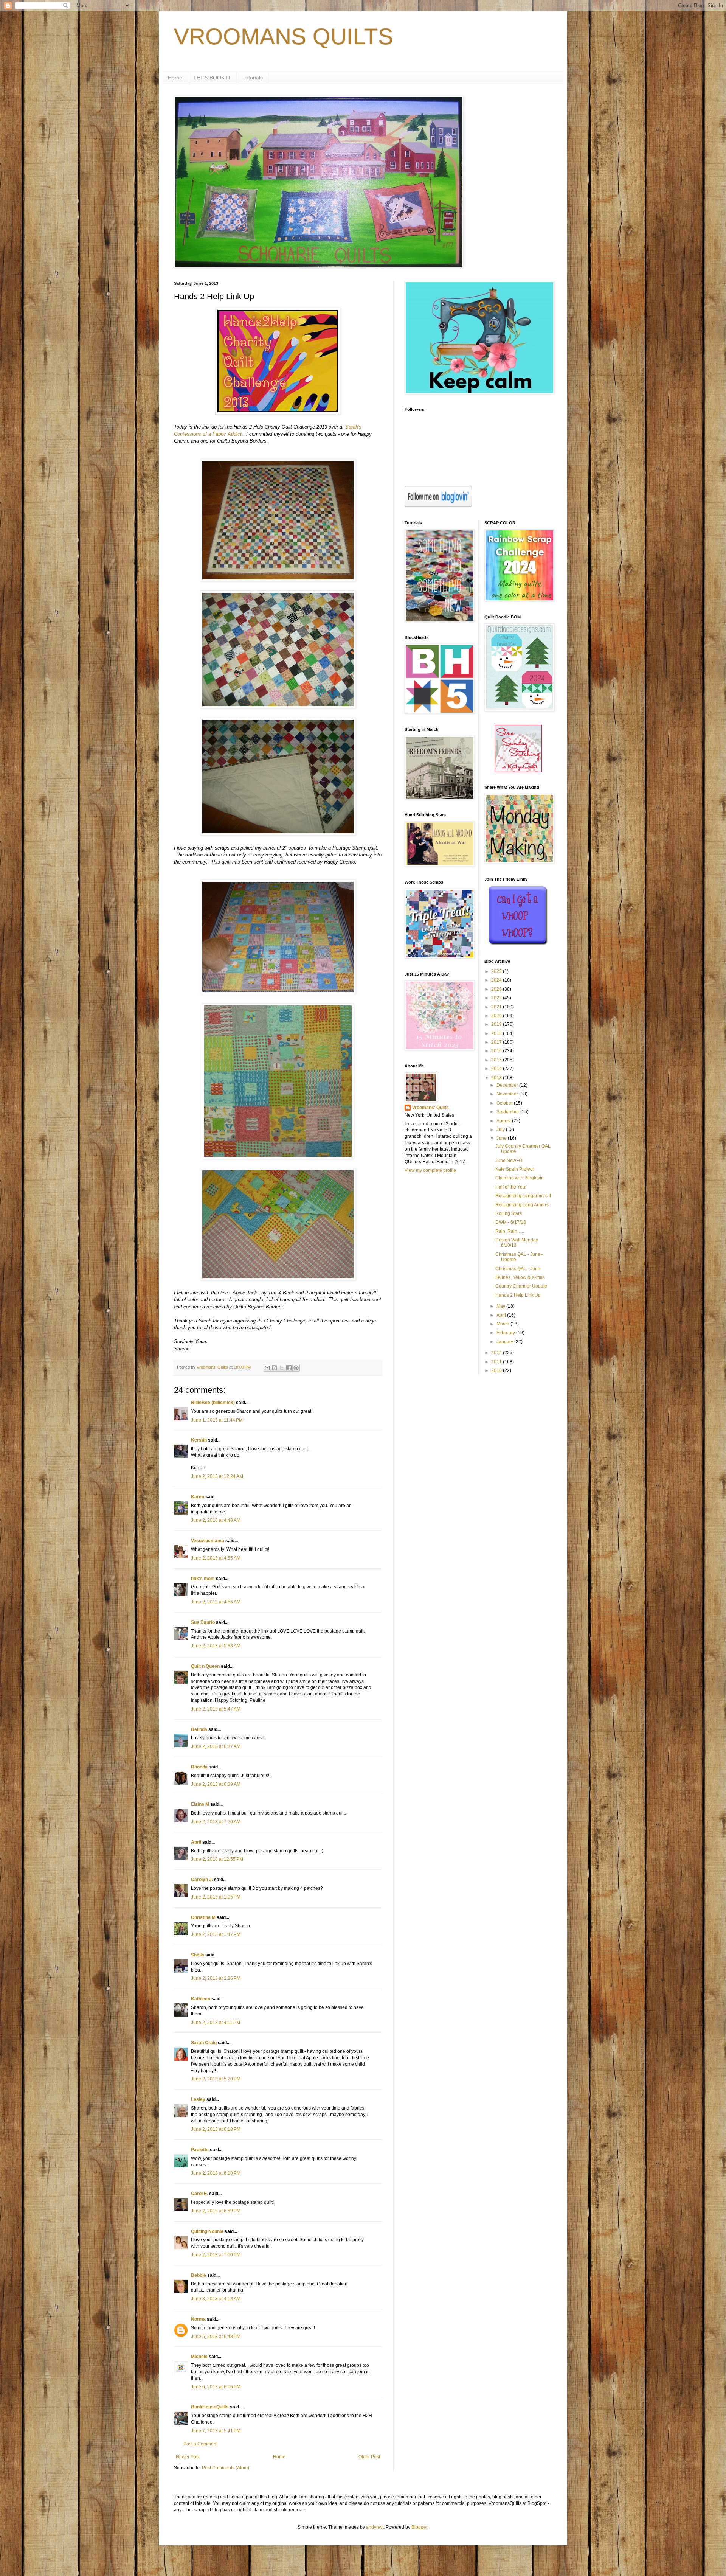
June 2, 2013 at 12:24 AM (217, 1476)
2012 (497, 1353)
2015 (497, 1060)
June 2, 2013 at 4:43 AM (216, 1520)
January (505, 1342)
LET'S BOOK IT (212, 78)
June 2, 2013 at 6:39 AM (216, 1784)
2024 (497, 980)
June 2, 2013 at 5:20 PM (216, 2079)
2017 (497, 1042)
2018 (497, 1033)
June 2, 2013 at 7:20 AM (216, 1822)
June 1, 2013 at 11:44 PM (217, 1420)
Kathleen (201, 1999)
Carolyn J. (202, 1880)
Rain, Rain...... (510, 1231)
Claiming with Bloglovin (520, 1178)
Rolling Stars (509, 1213)
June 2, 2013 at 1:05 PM (216, 1897)
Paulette (200, 2150)
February (506, 1333)
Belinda (199, 1729)
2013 (497, 1078)
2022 (497, 998)
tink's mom (203, 1579)
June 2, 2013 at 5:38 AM (216, 1646)
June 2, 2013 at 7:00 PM (216, 2255)
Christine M (203, 1917)
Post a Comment (200, 2444)
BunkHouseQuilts (210, 2407)
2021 (497, 1007)
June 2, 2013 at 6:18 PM (216, 2129)
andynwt (375, 2527)
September (508, 1112)
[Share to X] (282, 1368)
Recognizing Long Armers (522, 1205)
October (505, 1103)
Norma (198, 2319)
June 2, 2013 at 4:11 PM (216, 2023)
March (503, 1324)
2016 (497, 1051)
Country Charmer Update (521, 1286)
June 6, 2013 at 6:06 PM (216, 2387)
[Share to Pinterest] (296, 1368)
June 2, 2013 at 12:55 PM (217, 1859)
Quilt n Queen (205, 1666)
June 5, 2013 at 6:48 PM (216, 2337)
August (504, 1121)
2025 (497, 971)
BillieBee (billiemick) (213, 1403)
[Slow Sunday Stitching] (518, 771)
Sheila (198, 1955)
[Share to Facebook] (289, 1368)
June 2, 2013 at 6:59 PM (216, 2211)
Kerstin (199, 1440)
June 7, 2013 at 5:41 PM (216, 2431)
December (508, 1085)
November (508, 1094)
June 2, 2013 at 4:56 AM (216, 1602)
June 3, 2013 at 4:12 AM (216, 2299)
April (196, 1842)
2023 (497, 989)
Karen (198, 1497)
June (502, 1138)
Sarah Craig (204, 2043)
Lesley (198, 2099)
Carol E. (199, 2194)
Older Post (369, 2457)
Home (175, 78)
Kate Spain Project (514, 1169)
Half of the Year (511, 1187)
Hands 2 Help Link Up (518, 1295)
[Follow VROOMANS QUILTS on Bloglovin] (438, 506)
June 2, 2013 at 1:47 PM (216, 1934)
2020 (497, 1016)
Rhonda (199, 1767)
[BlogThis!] (275, 1368)
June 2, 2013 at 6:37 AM (216, 1746)
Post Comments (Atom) (226, 2468)
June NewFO (509, 1161)
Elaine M (200, 1804)
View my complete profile (430, 1170)
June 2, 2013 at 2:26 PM (216, 1978)
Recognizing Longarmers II (523, 1196)
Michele (199, 2357)
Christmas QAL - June (518, 1269)
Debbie (199, 2275)
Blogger (419, 2527)
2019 (497, 1024)
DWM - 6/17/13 (511, 1222)
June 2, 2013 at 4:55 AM (216, 1558)
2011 (497, 1362)
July (501, 1130)
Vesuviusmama (208, 1541)
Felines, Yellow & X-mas (520, 1277)
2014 (497, 1069)
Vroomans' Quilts (430, 1108)
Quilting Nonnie (207, 2231)
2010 (497, 1370)
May (501, 1306)
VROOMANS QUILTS (284, 37)
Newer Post (188, 2457)
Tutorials (253, 78)
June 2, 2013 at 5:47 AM (216, 1709)
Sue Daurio (203, 1622)
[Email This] (267, 1368)
